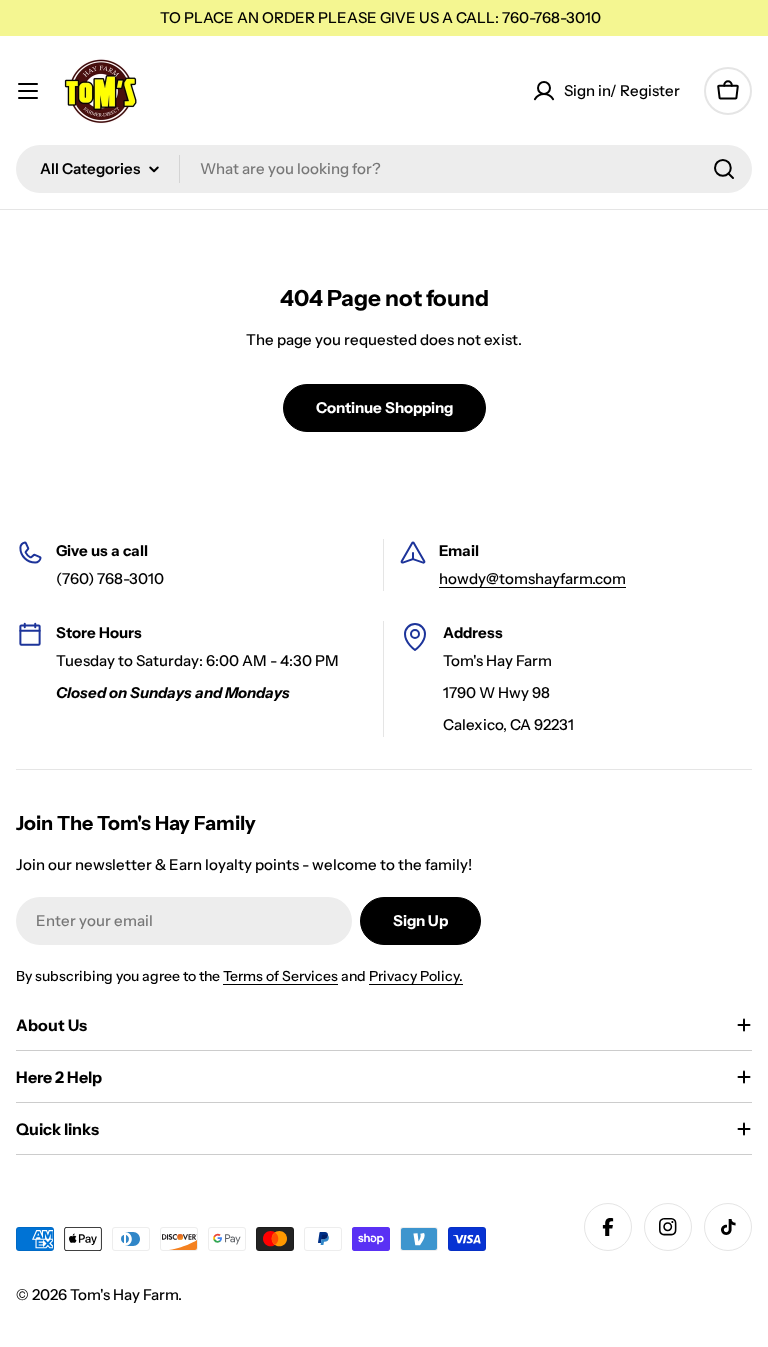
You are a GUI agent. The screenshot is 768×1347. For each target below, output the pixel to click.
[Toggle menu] (28, 91)
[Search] (724, 169)
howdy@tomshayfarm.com (532, 578)
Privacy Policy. (416, 976)
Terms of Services (280, 976)
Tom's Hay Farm (124, 1294)
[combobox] (384, 169)
